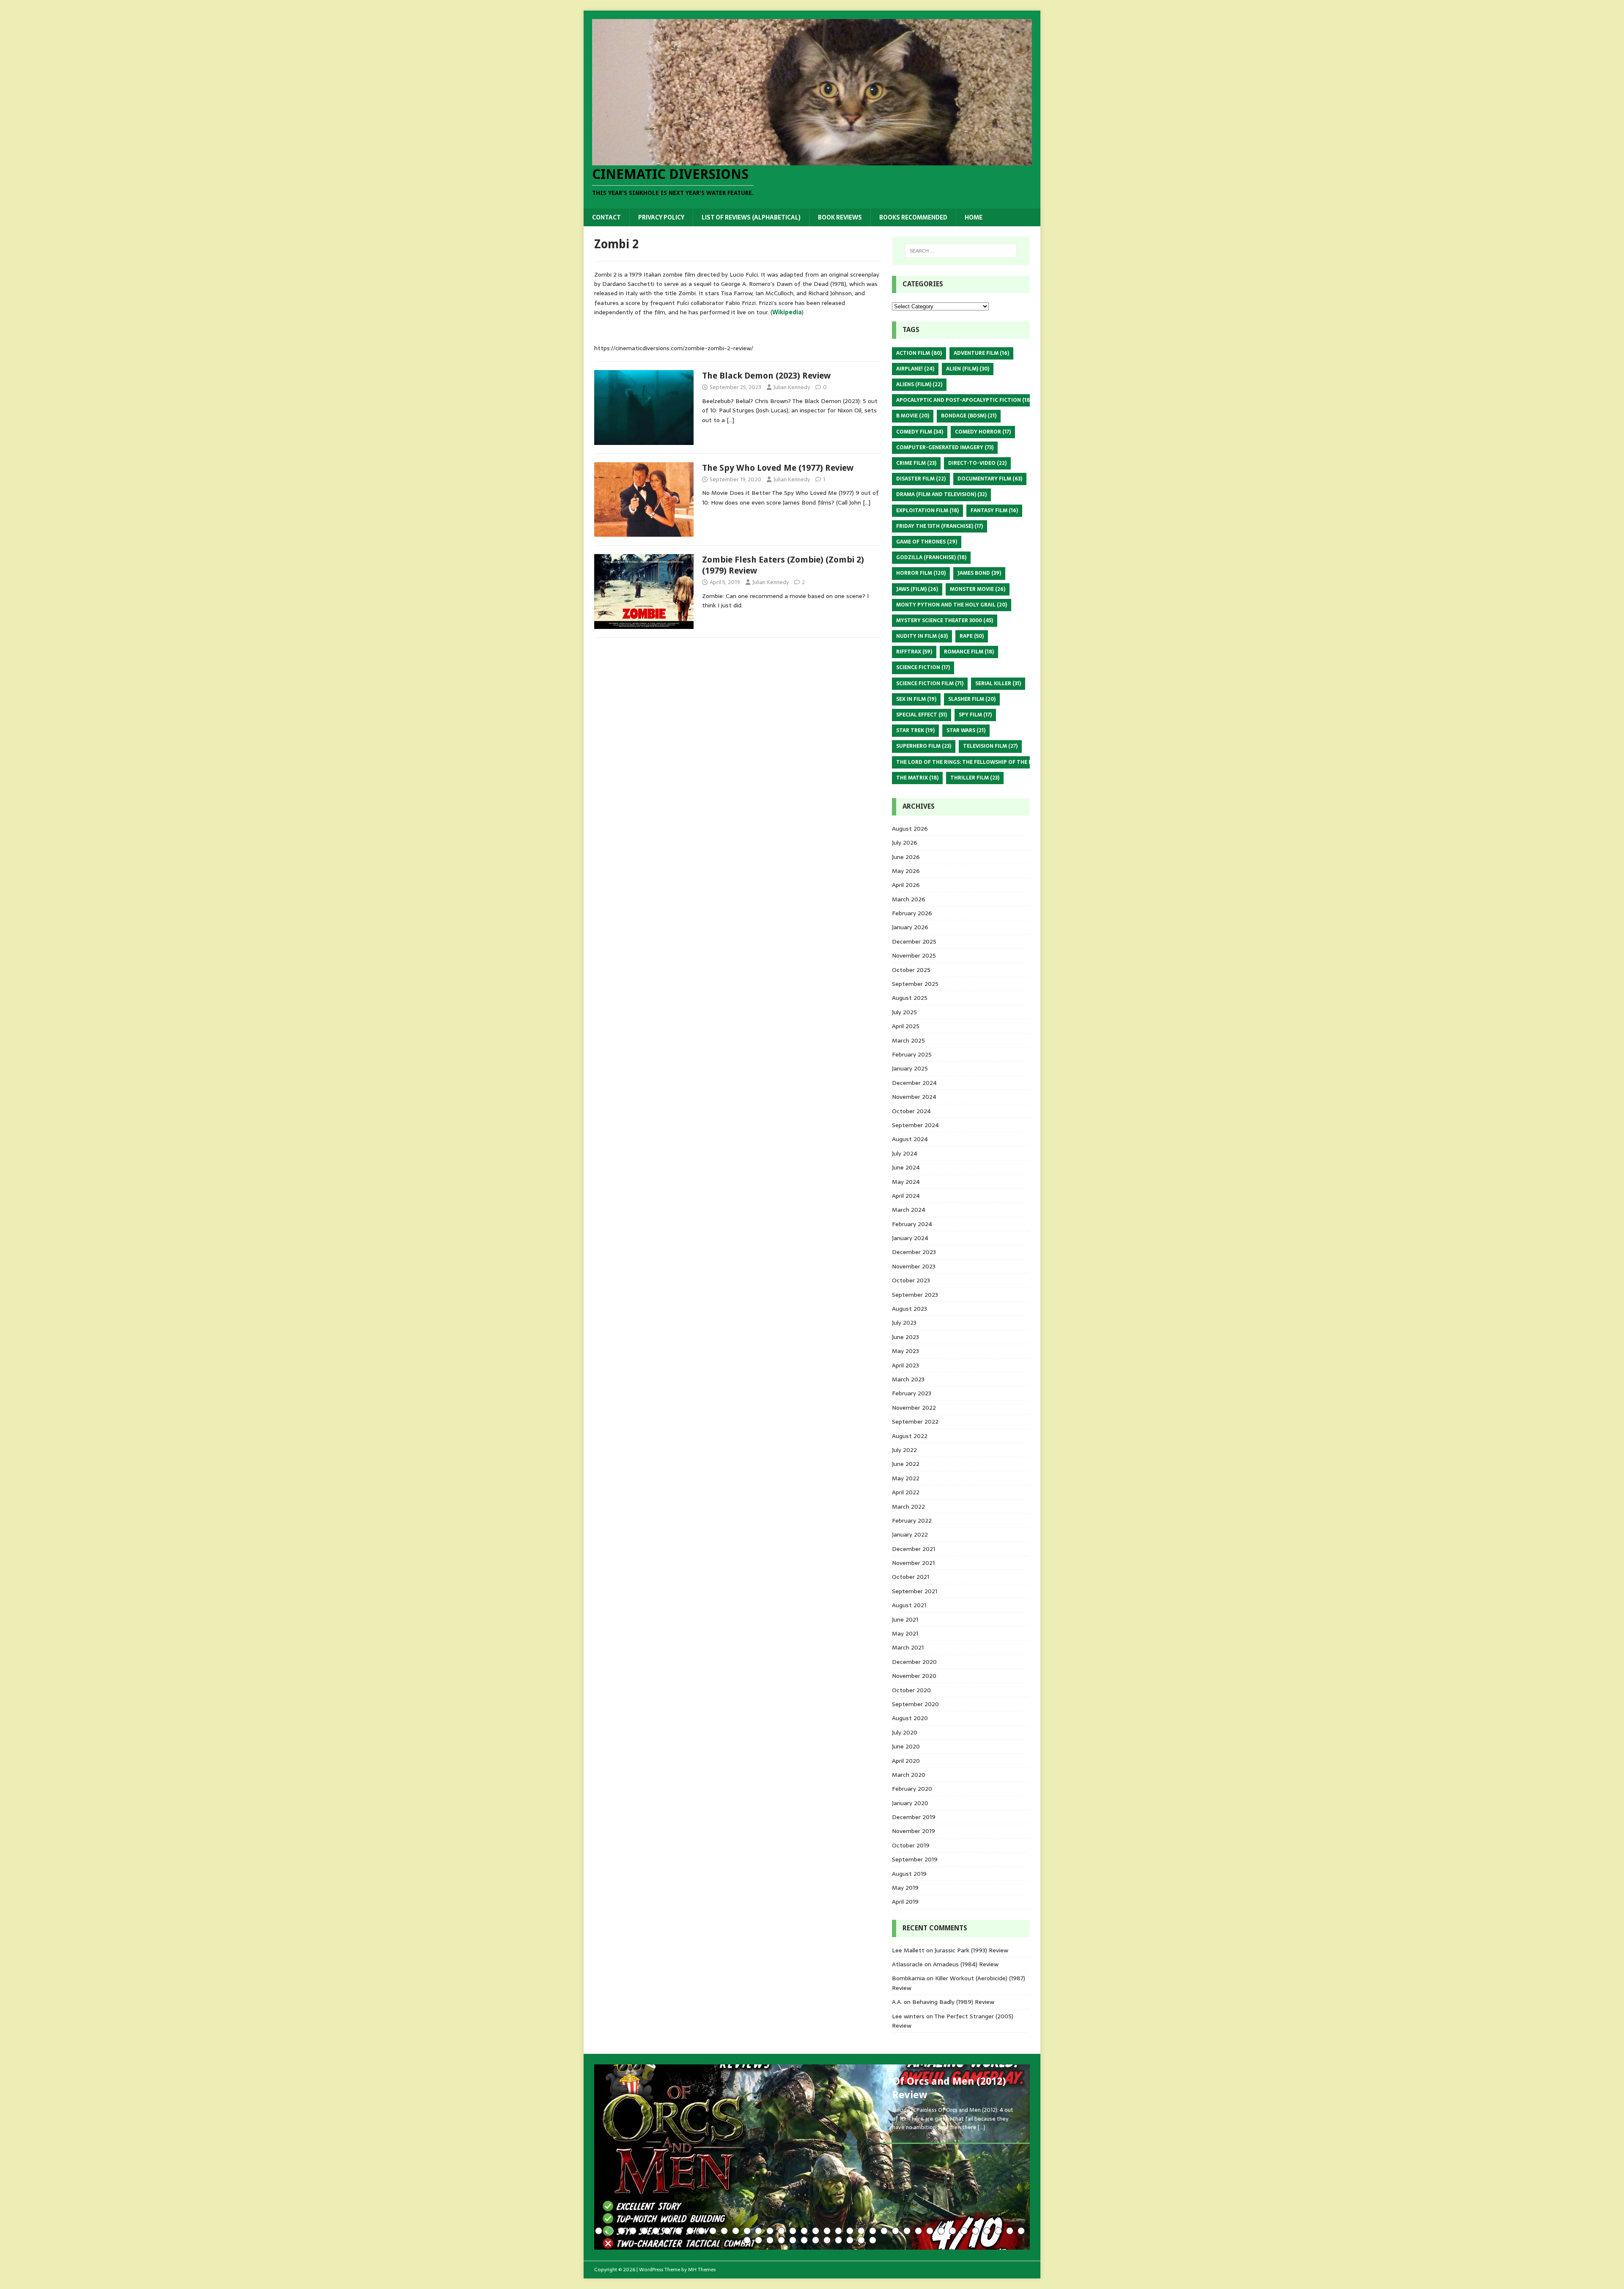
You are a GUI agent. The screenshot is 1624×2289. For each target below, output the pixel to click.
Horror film (921, 573)
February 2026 (912, 913)
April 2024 (906, 1196)
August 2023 (909, 1309)
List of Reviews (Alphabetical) (751, 217)
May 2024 (906, 1182)
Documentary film (990, 479)
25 (873, 2231)
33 (964, 2231)
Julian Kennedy (792, 387)
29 (918, 2231)
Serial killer (998, 683)
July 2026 (905, 843)
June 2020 (906, 1746)
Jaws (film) (917, 589)
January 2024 (910, 1238)
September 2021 (915, 1591)
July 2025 (904, 1012)
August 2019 (909, 1874)
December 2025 (914, 941)
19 (804, 2231)
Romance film (969, 652)
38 (1021, 2231)
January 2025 (910, 1068)
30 (930, 2231)
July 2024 (905, 1153)
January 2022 (910, 1534)
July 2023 (904, 1323)
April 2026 (906, 885)
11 (713, 2231)
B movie (913, 416)
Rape (972, 636)
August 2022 (910, 1436)
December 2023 (914, 1252)
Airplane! (915, 369)
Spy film (975, 715)
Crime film (916, 463)
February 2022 (912, 1521)
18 (793, 2231)
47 (838, 2240)
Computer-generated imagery (945, 447)
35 (987, 2231)
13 (736, 2231)
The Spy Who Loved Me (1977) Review (778, 468)
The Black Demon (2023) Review (766, 376)
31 (941, 2231)
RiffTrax (914, 652)
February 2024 (912, 1224)
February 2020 (912, 1789)
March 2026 (909, 899)
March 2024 (909, 1210)
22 (838, 2231)
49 (861, 2240)
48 (850, 2240)
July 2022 (904, 1450)
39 (747, 2240)
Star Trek (915, 730)
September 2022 (915, 1422)
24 (861, 2231)
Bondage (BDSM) (969, 416)
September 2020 (915, 1704)
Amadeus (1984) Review (966, 1964)
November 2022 (914, 1408)
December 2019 (914, 1817)
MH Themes (702, 2270)
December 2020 (914, 1662)
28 (907, 2231)
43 (793, 2240)
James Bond (979, 573)
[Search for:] (961, 251)
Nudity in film (922, 636)
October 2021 (911, 1577)
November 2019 (913, 1831)
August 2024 (910, 1139)
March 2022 (908, 1507)
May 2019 (905, 1888)
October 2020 (911, 1690)
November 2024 (914, 1097)
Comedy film (920, 432)
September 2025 (915, 984)
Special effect (922, 715)
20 (816, 2231)
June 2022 (906, 1464)
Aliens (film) (919, 384)
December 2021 (913, 1549)
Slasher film (972, 699)
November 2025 (914, 955)
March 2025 (908, 1040)
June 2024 (906, 1167)
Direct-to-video (977, 463)
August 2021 (909, 1605)
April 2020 (906, 1761)
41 (770, 2240)
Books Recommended (913, 217)
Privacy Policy (661, 217)
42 (781, 2240)
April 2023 (905, 1365)
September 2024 (915, 1125)
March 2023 (908, 1379)
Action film (919, 353)
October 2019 (911, 1845)
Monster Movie (978, 589)
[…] (730, 420)
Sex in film (916, 699)
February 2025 (912, 1054)
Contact (606, 217)
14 (747, 2231)
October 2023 (911, 1280)
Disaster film (921, 479)
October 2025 (911, 970)
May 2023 (905, 1351)
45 (816, 2240)
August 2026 (910, 829)
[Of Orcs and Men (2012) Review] (812, 2157)
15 (759, 2231)
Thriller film (975, 778)
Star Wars (966, 730)
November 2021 (913, 1563)
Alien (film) (968, 369)
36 (998, 2231)
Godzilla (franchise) (931, 557)
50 (873, 2240)
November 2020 (914, 1676)
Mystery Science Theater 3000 (945, 620)
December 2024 (914, 1083)
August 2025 (910, 998)
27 (896, 2231)
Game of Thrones (927, 542)
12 (724, 2231)
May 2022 (906, 1478)
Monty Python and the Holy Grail (952, 605)
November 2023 (914, 1266)
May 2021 (905, 1633)
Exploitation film (927, 510)
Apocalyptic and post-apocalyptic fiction (964, 400)
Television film (990, 746)
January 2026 (910, 927)
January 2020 (910, 1803)
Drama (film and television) (941, 494)
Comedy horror (983, 432)
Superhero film (924, 746)
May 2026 (906, 871)
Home (974, 217)
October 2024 (911, 1111)
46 (827, 2240)
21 (827, 2231)
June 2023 (905, 1337)
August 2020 (910, 1718)
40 (759, 2240)
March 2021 (908, 1647)
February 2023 (912, 1393)
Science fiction (923, 667)
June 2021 (905, 1619)
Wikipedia (787, 312)
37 (1010, 2231)
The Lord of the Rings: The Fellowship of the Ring (974, 762)
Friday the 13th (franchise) (940, 526)
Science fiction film (930, 683)
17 (781, 2231)
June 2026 (906, 857)
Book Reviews (840, 217)
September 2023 (915, 1295)
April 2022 (906, 1492)
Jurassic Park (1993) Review (971, 1950)
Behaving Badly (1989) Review (953, 2002)
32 (953, 2231)
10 (701, 2231)
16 (770, 2231)
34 (975, 2231)
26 (884, 2231)
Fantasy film (994, 510)
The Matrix (917, 778)
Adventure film (981, 353)
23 (850, 2231)
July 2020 (905, 1732)
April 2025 (906, 1026)
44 (804, 2240)
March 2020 (909, 1775)
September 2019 (915, 1859)
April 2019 (905, 1902)
